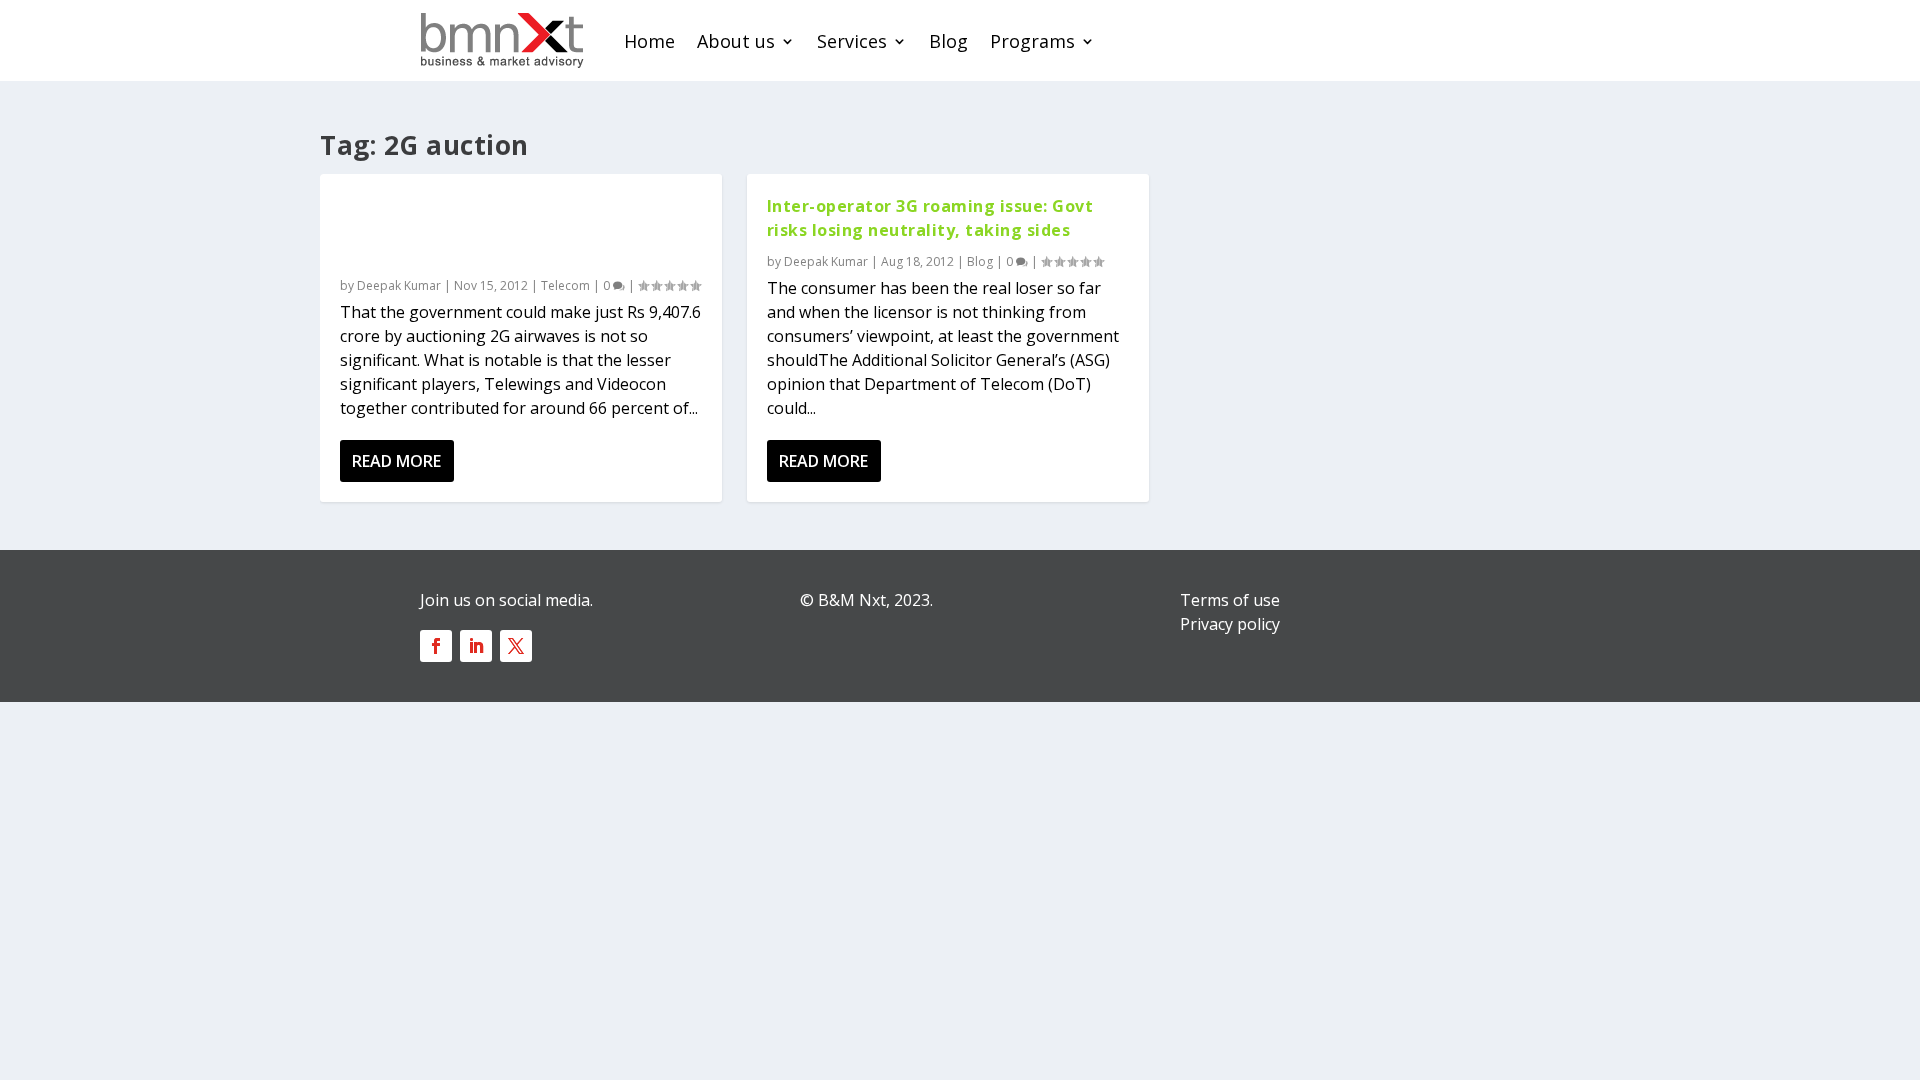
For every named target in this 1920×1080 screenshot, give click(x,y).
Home (649, 41)
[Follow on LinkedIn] (476, 646)
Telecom (565, 285)
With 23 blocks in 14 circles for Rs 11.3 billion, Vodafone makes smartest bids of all (516, 230)
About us (736, 41)
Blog (948, 41)
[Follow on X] (516, 646)
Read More (396, 461)
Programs (1032, 41)
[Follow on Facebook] (436, 646)
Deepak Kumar (399, 285)
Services (852, 41)
